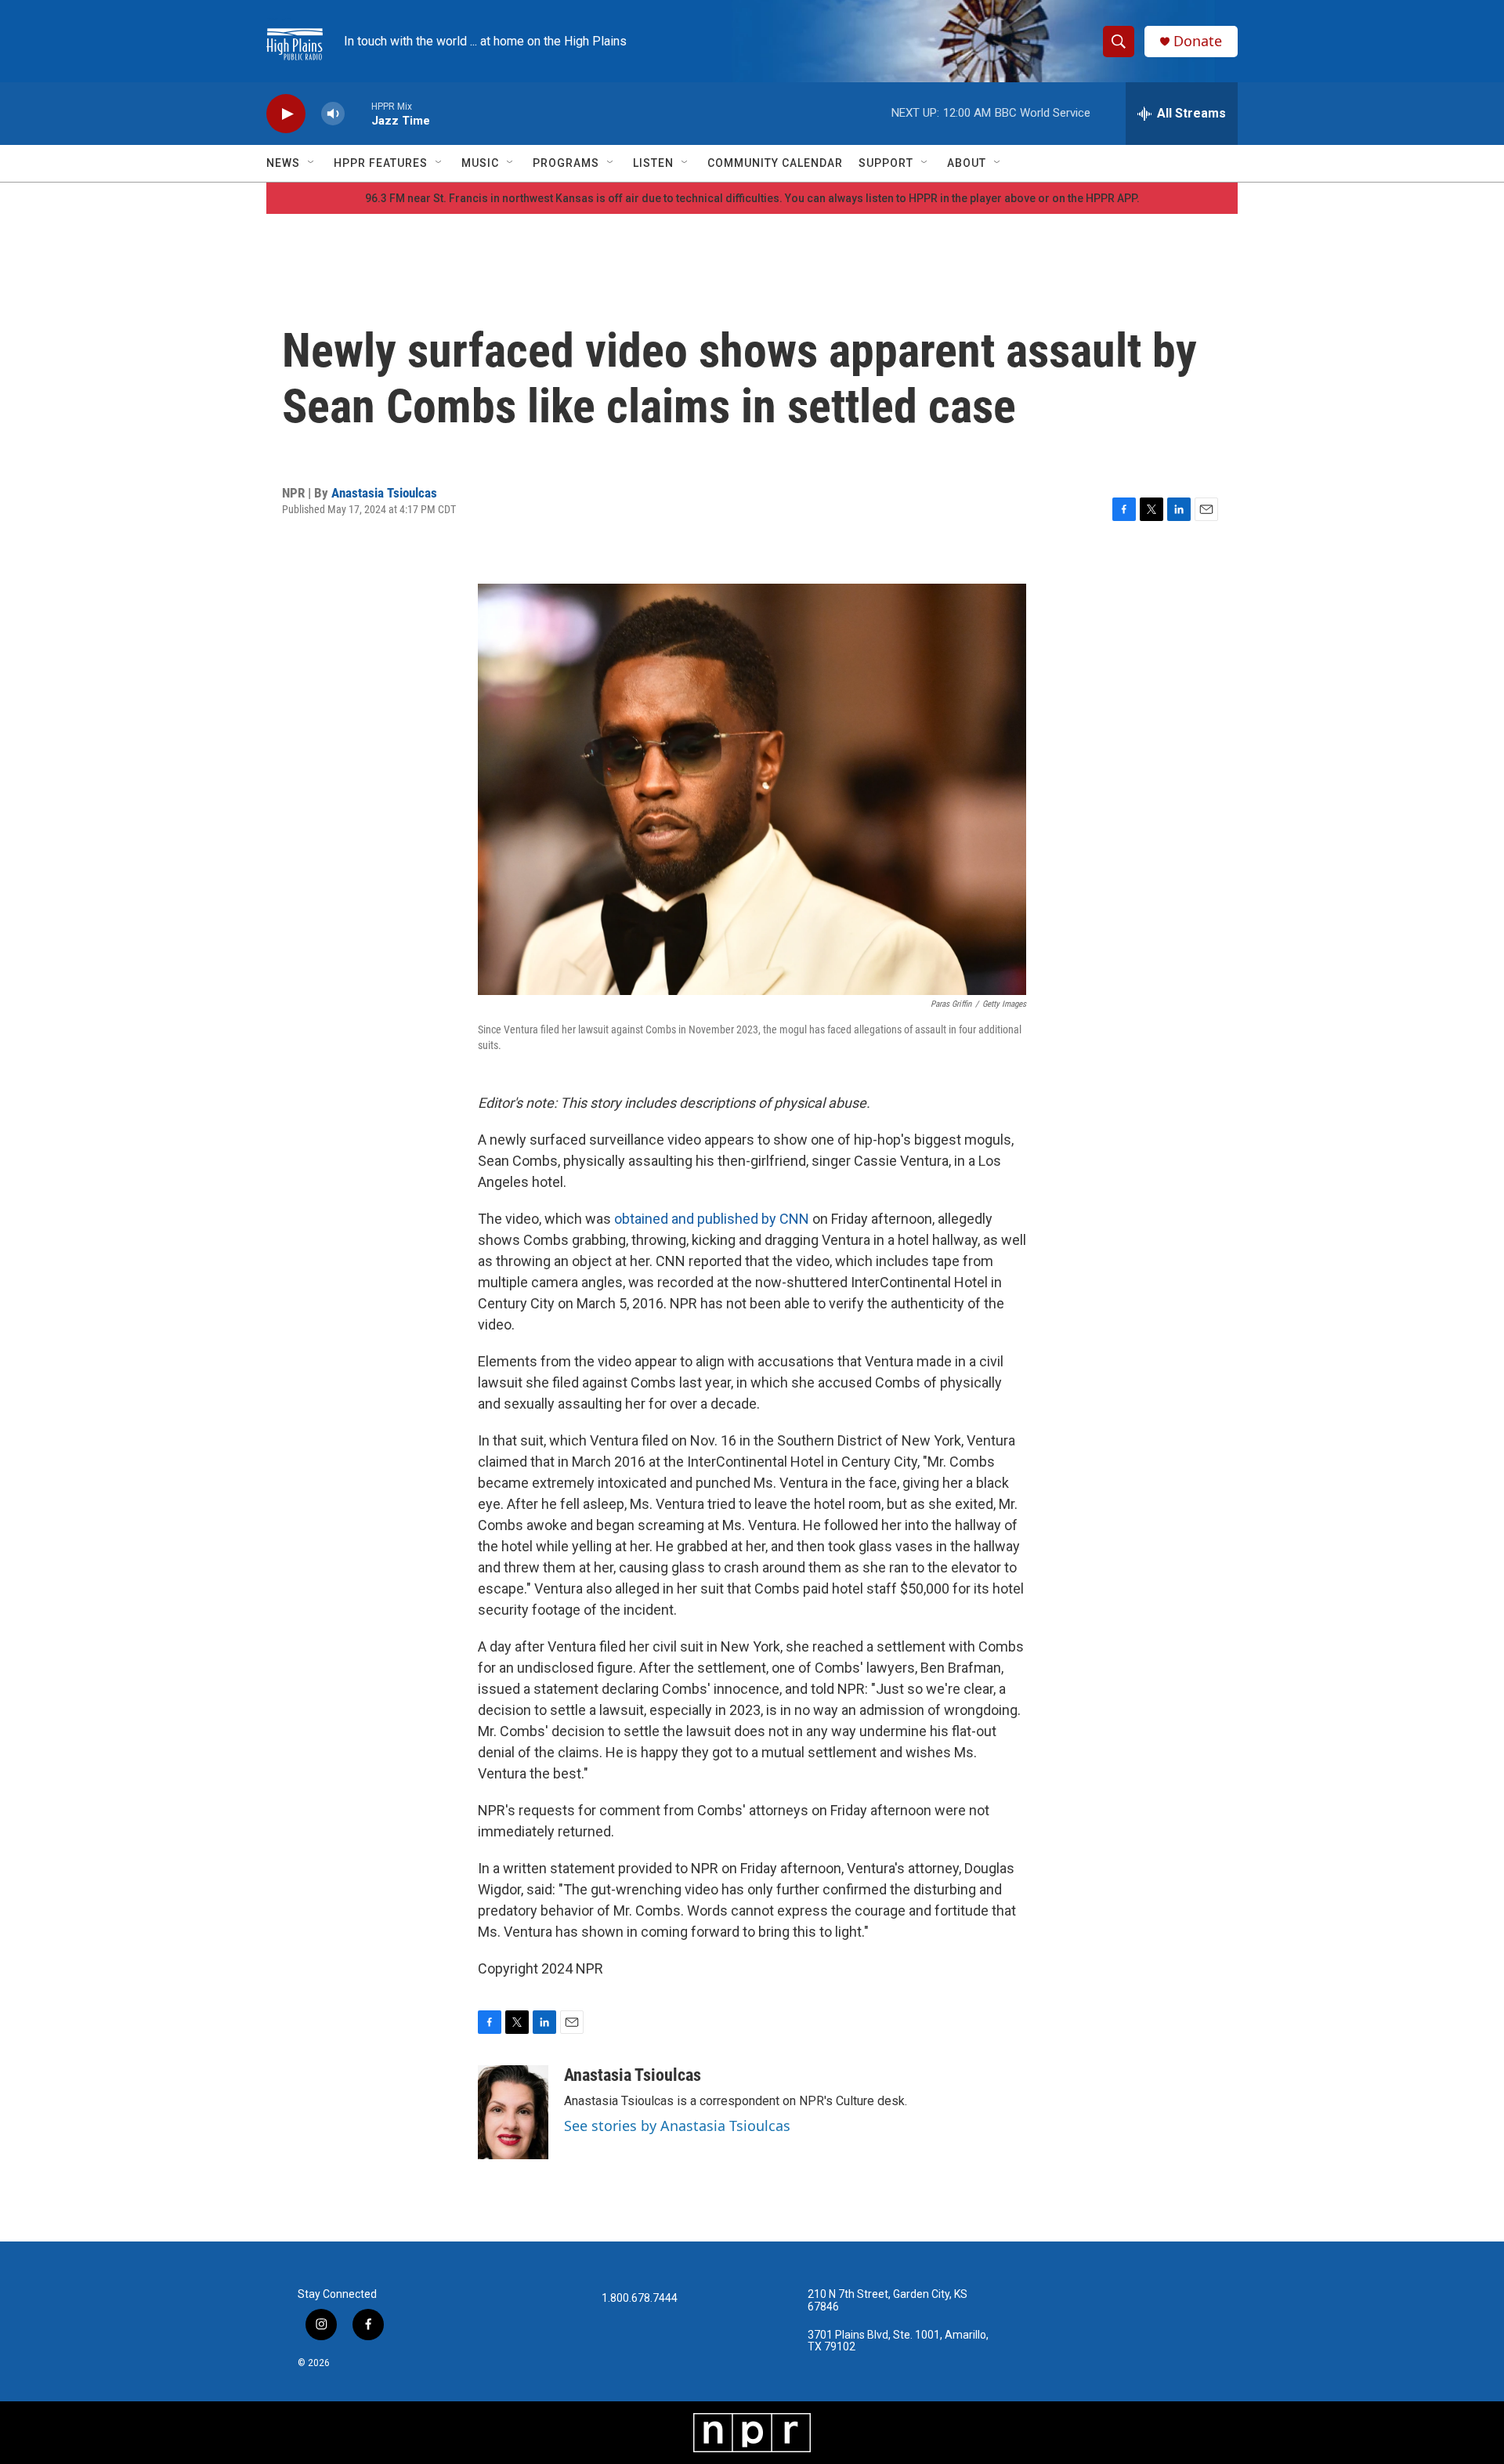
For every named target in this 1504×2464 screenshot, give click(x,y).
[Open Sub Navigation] (312, 163)
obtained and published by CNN (712, 1219)
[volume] (333, 114)
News (283, 163)
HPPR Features (381, 163)
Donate (1198, 41)
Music (480, 163)
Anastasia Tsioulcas (384, 493)
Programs (566, 163)
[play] (286, 114)
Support (886, 163)
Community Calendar (775, 163)
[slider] (358, 113)
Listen (653, 163)
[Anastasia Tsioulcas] (513, 2112)
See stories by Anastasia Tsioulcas (677, 2126)
